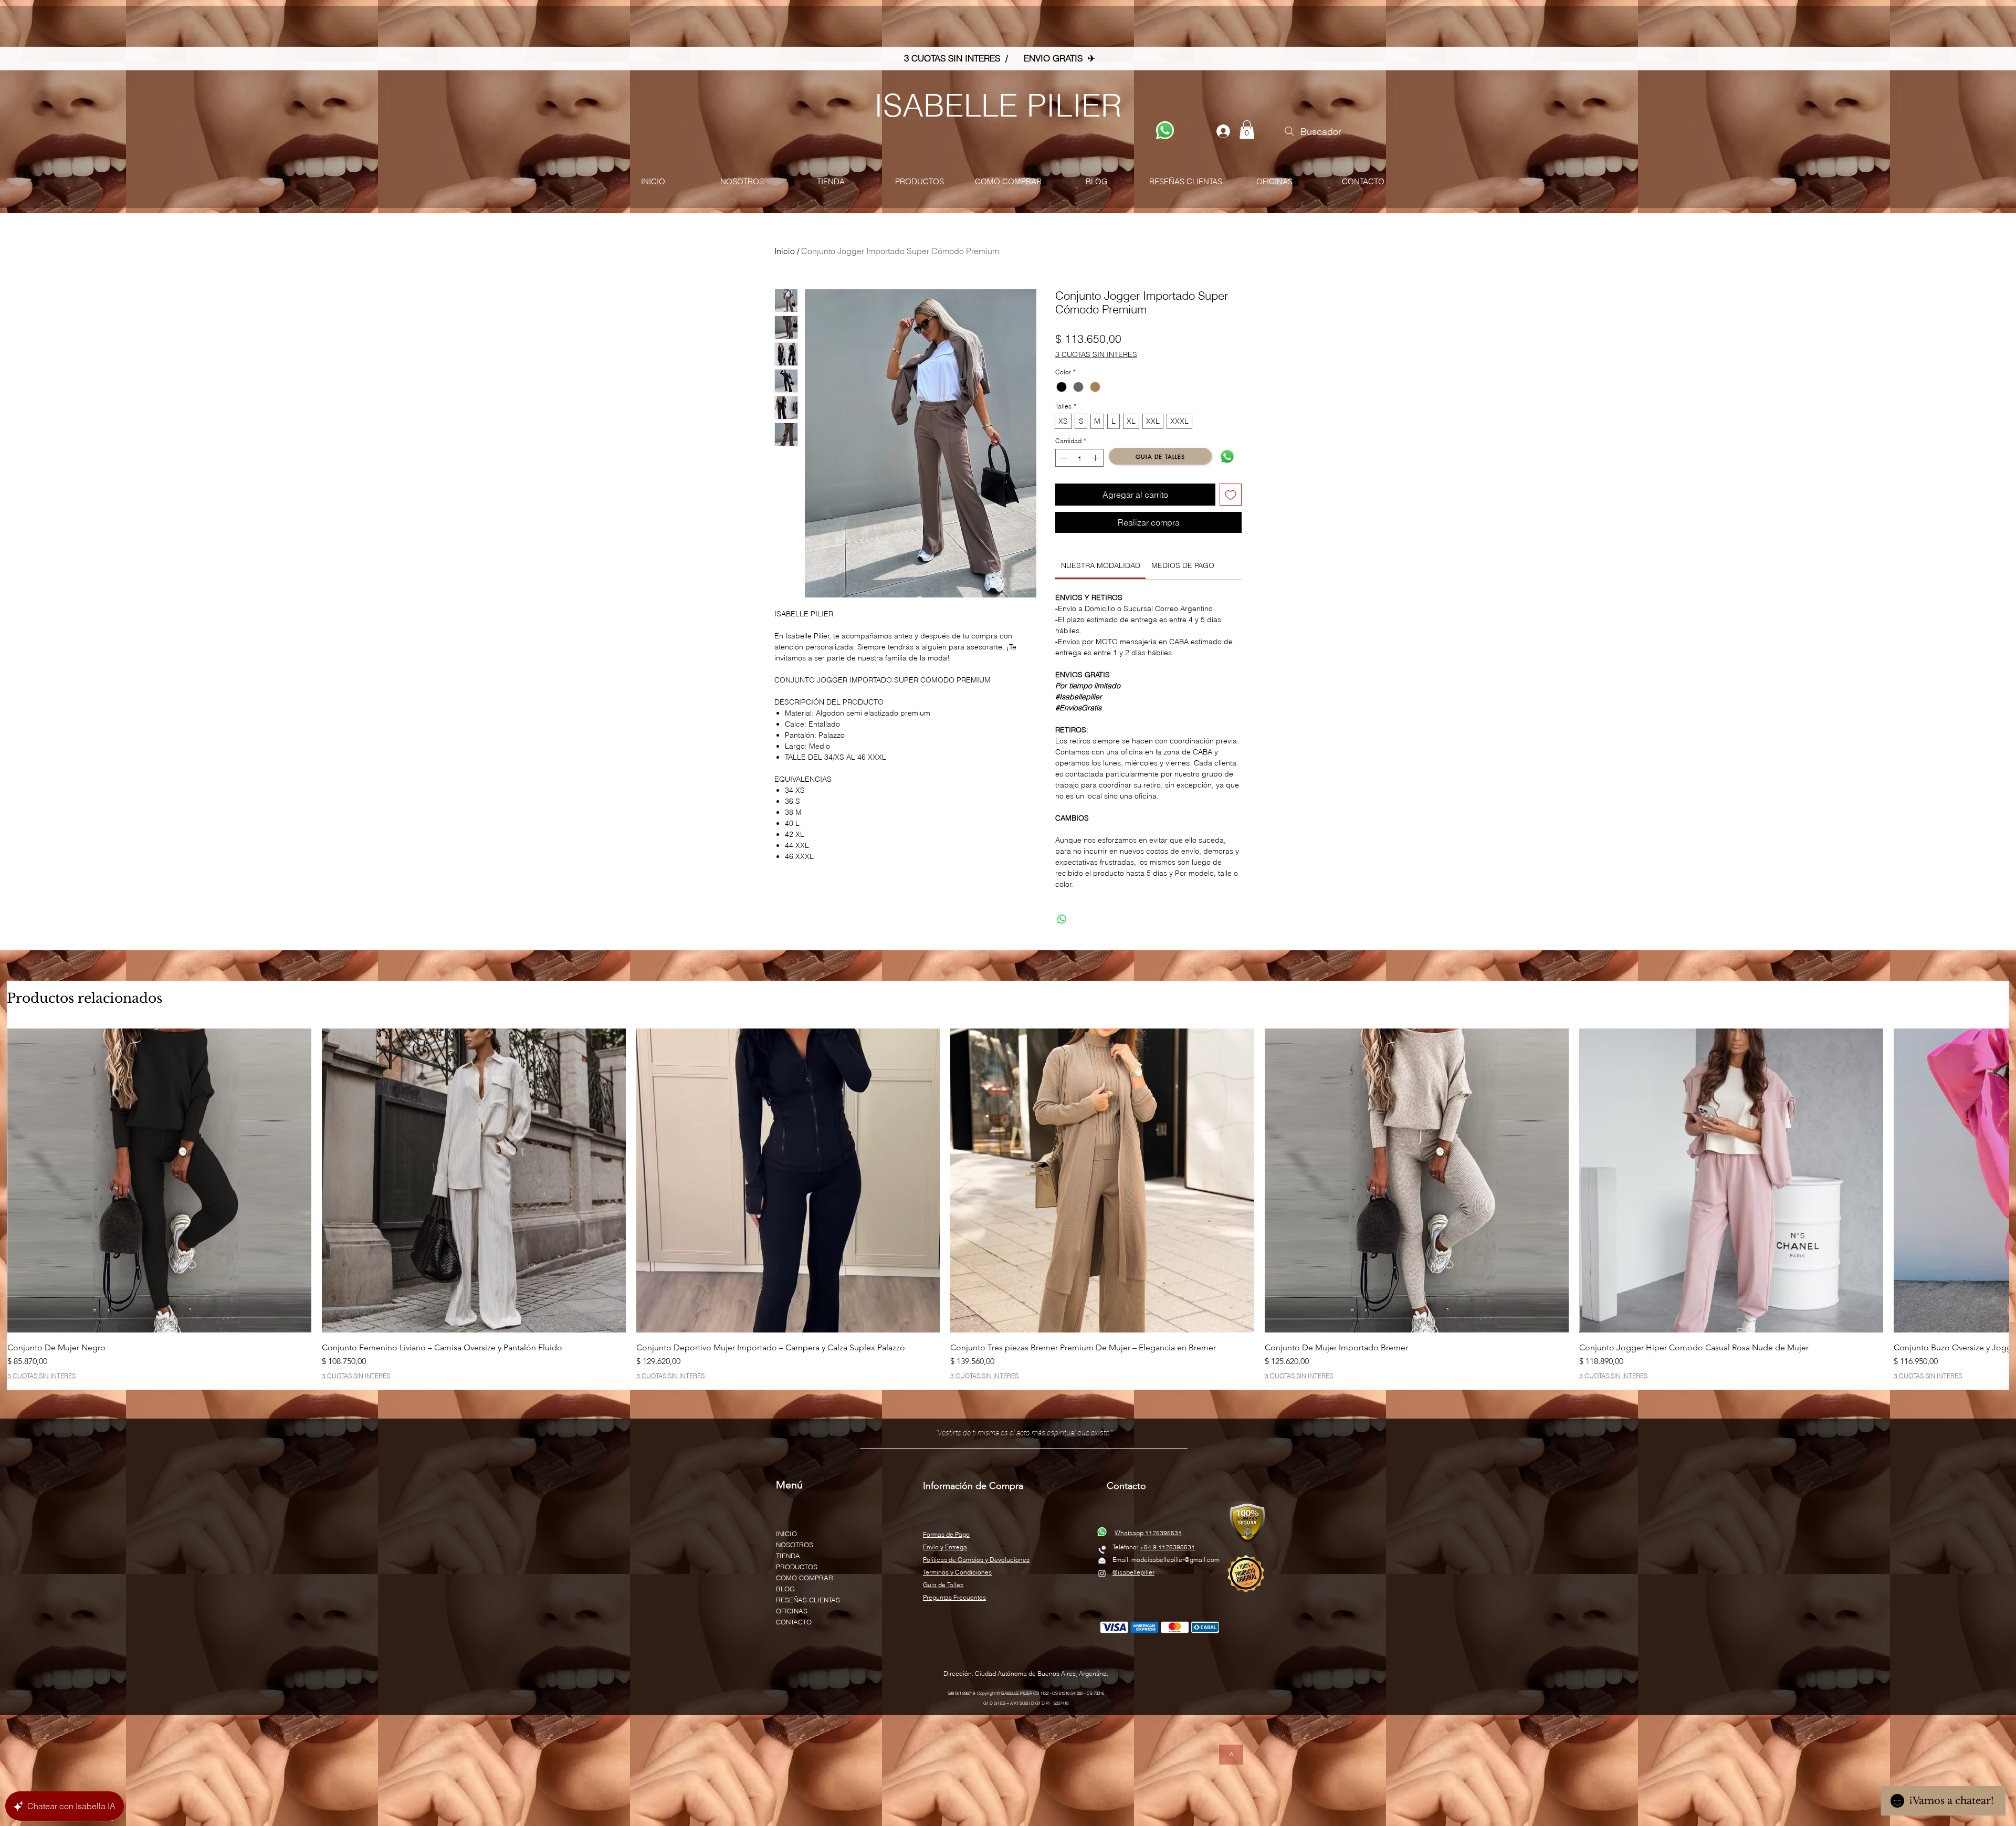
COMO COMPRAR (805, 1571)
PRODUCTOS (797, 1560)
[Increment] (1096, 458)
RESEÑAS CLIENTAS (808, 1593)
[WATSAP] (1165, 130)
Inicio (785, 251)
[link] (1101, 559)
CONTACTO (794, 1615)
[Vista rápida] (159, 1174)
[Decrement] (1063, 458)
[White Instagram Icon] (1102, 1567)
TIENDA (788, 1549)
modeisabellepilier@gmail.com (1175, 1553)
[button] (1247, 130)
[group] (1008, 1198)
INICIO (786, 1527)
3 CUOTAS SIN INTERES (1096, 354)
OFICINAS (792, 1604)
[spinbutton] (1079, 458)
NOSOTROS (795, 1538)
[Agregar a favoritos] (1231, 495)
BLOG (785, 1582)
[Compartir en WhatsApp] (1062, 913)
